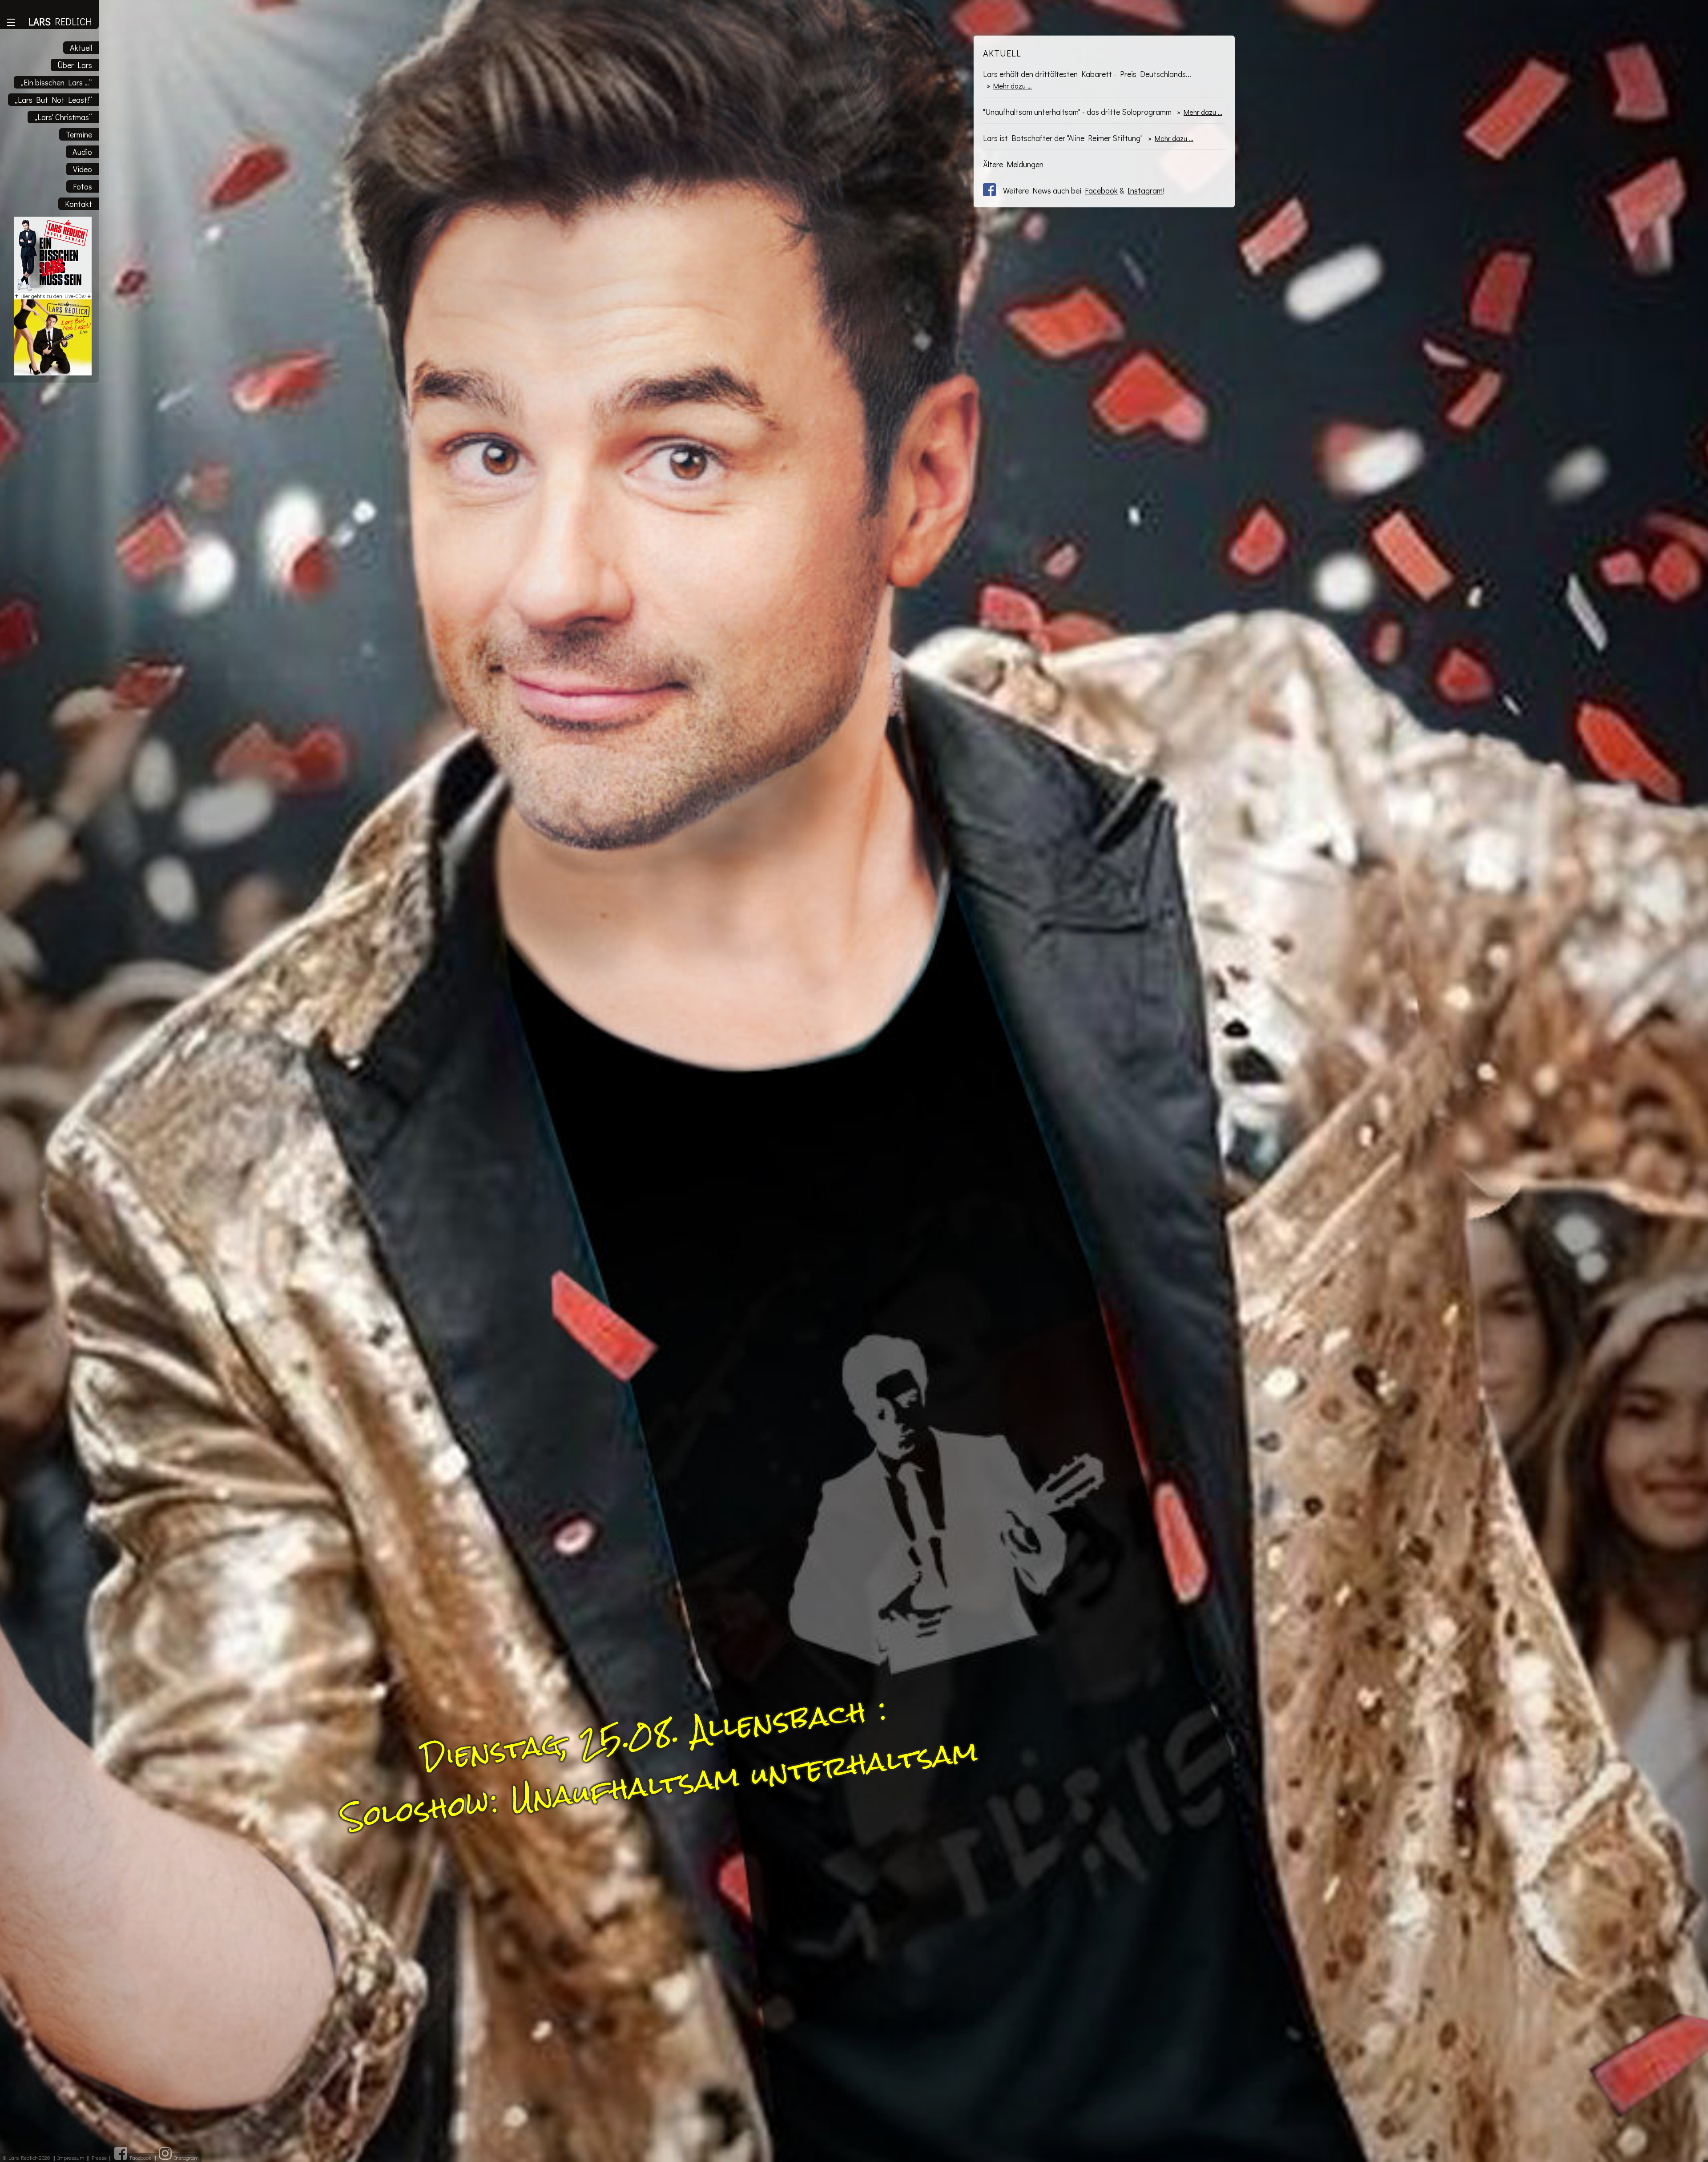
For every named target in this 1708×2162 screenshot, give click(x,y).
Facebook (1101, 190)
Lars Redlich (23, 2158)
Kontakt (79, 204)
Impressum (71, 2158)
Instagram (1145, 190)
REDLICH (60, 22)
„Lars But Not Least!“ (53, 100)
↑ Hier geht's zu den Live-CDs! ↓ (53, 296)
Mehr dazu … (1013, 86)
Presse (99, 2158)
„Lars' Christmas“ (63, 117)
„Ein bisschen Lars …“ (56, 82)
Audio (82, 152)
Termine (79, 134)
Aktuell (81, 48)
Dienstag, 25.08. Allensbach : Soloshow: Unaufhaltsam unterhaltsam (660, 1764)
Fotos (83, 186)
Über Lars (75, 65)
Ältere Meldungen (1013, 164)
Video (83, 169)
